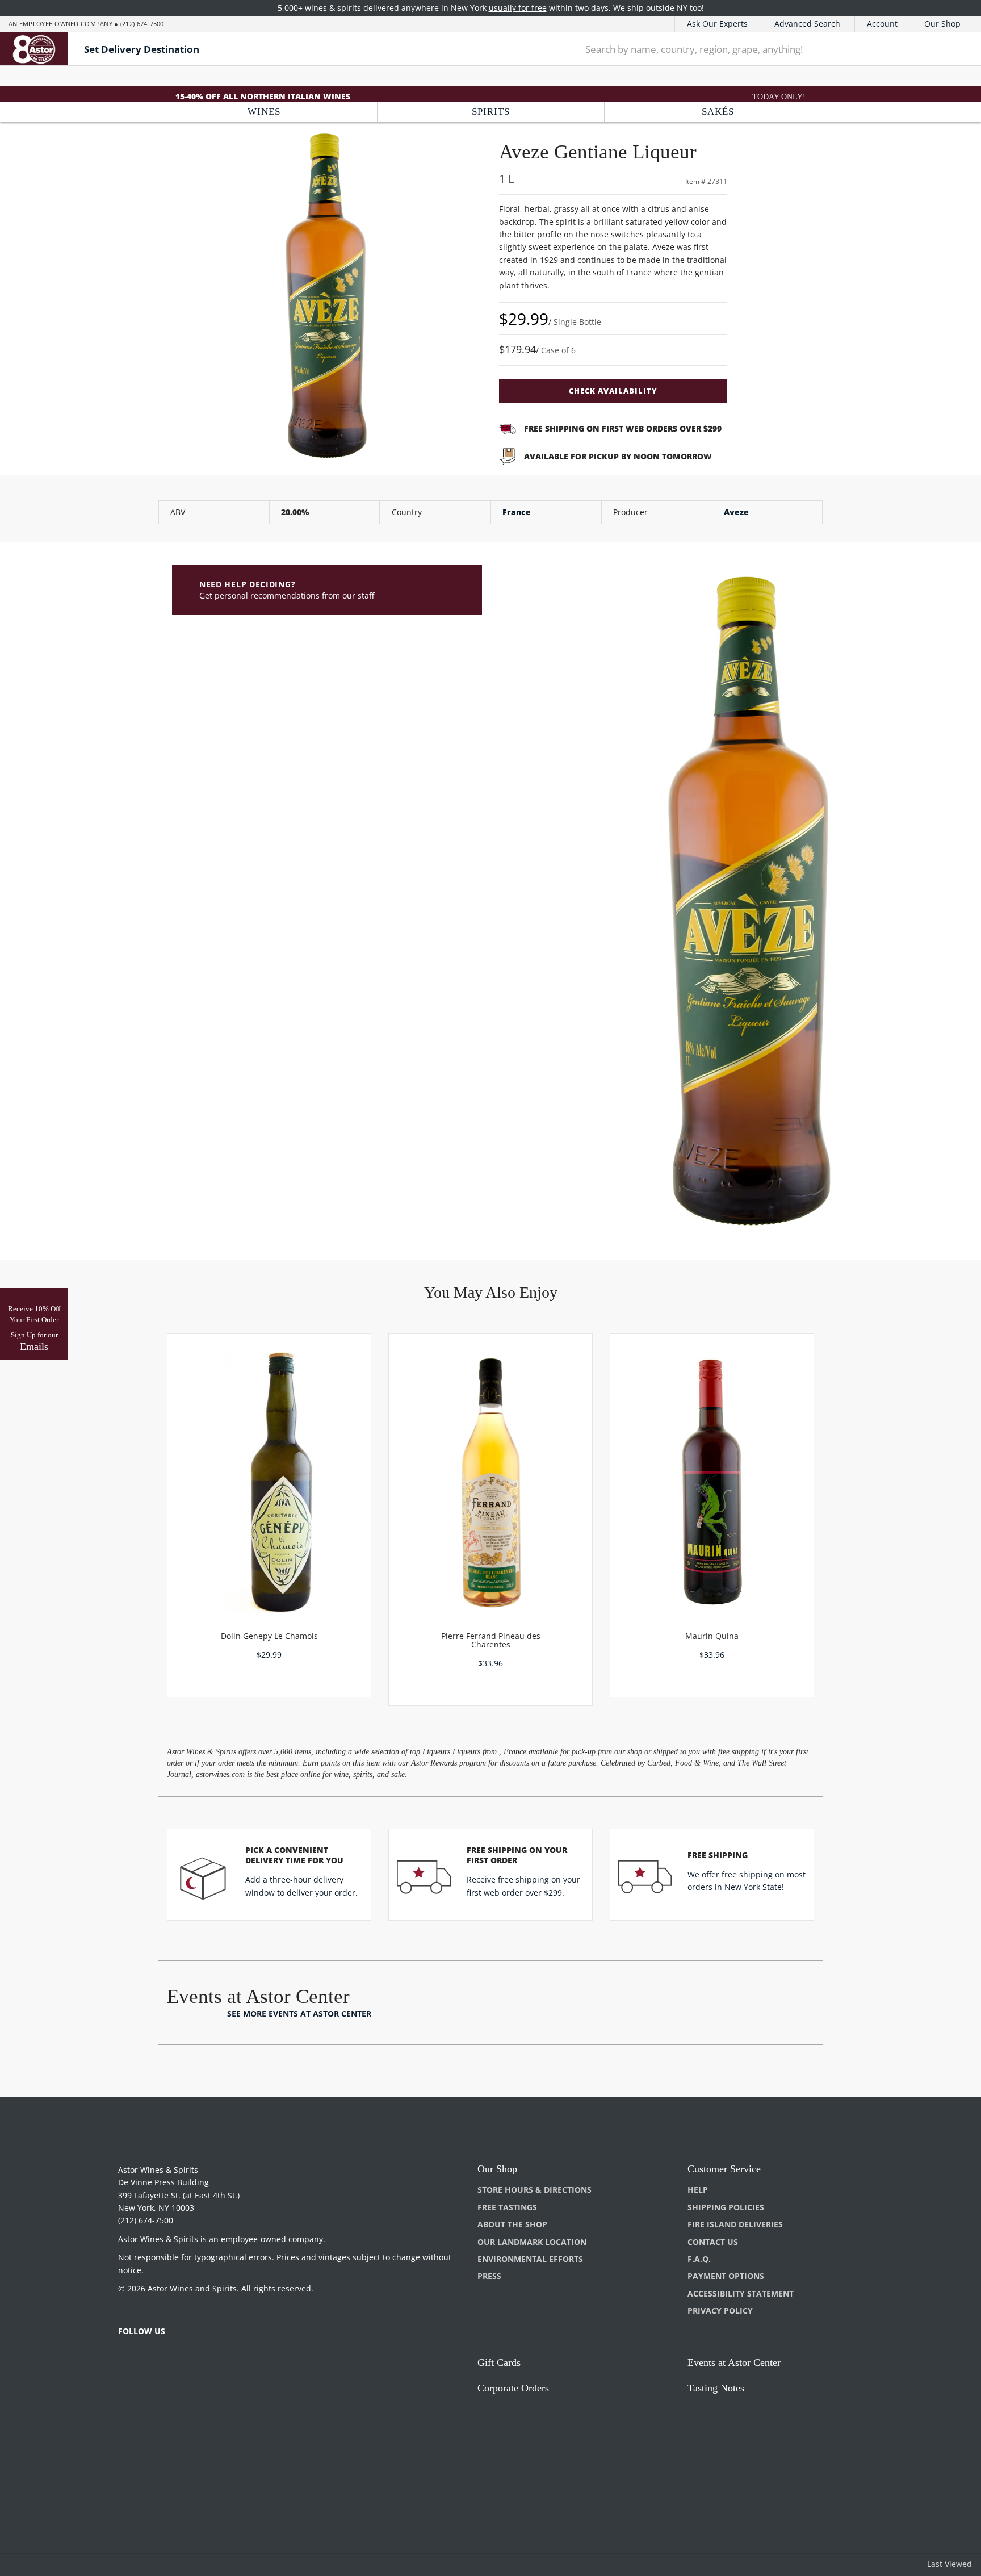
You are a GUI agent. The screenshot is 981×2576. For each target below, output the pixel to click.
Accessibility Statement (741, 2293)
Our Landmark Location (532, 2242)
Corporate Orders (513, 2388)
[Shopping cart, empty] (955, 49)
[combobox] (750, 49)
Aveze (736, 512)
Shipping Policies (726, 2207)
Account (882, 24)
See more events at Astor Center (299, 2013)
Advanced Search (807, 24)
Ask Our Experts (717, 24)
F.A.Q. (699, 2259)
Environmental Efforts (530, 2259)
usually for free (518, 8)
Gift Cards (499, 2362)
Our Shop (942, 24)
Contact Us (713, 2242)
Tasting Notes (716, 2388)
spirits (491, 112)
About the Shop (512, 2224)
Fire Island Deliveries (735, 2224)
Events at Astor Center (734, 2362)
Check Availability (613, 391)
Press (489, 2276)
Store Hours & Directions (534, 2190)
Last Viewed (949, 2564)
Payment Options (726, 2276)
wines (264, 112)
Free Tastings (507, 2207)
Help (698, 2190)
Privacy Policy (720, 2311)
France (517, 512)
